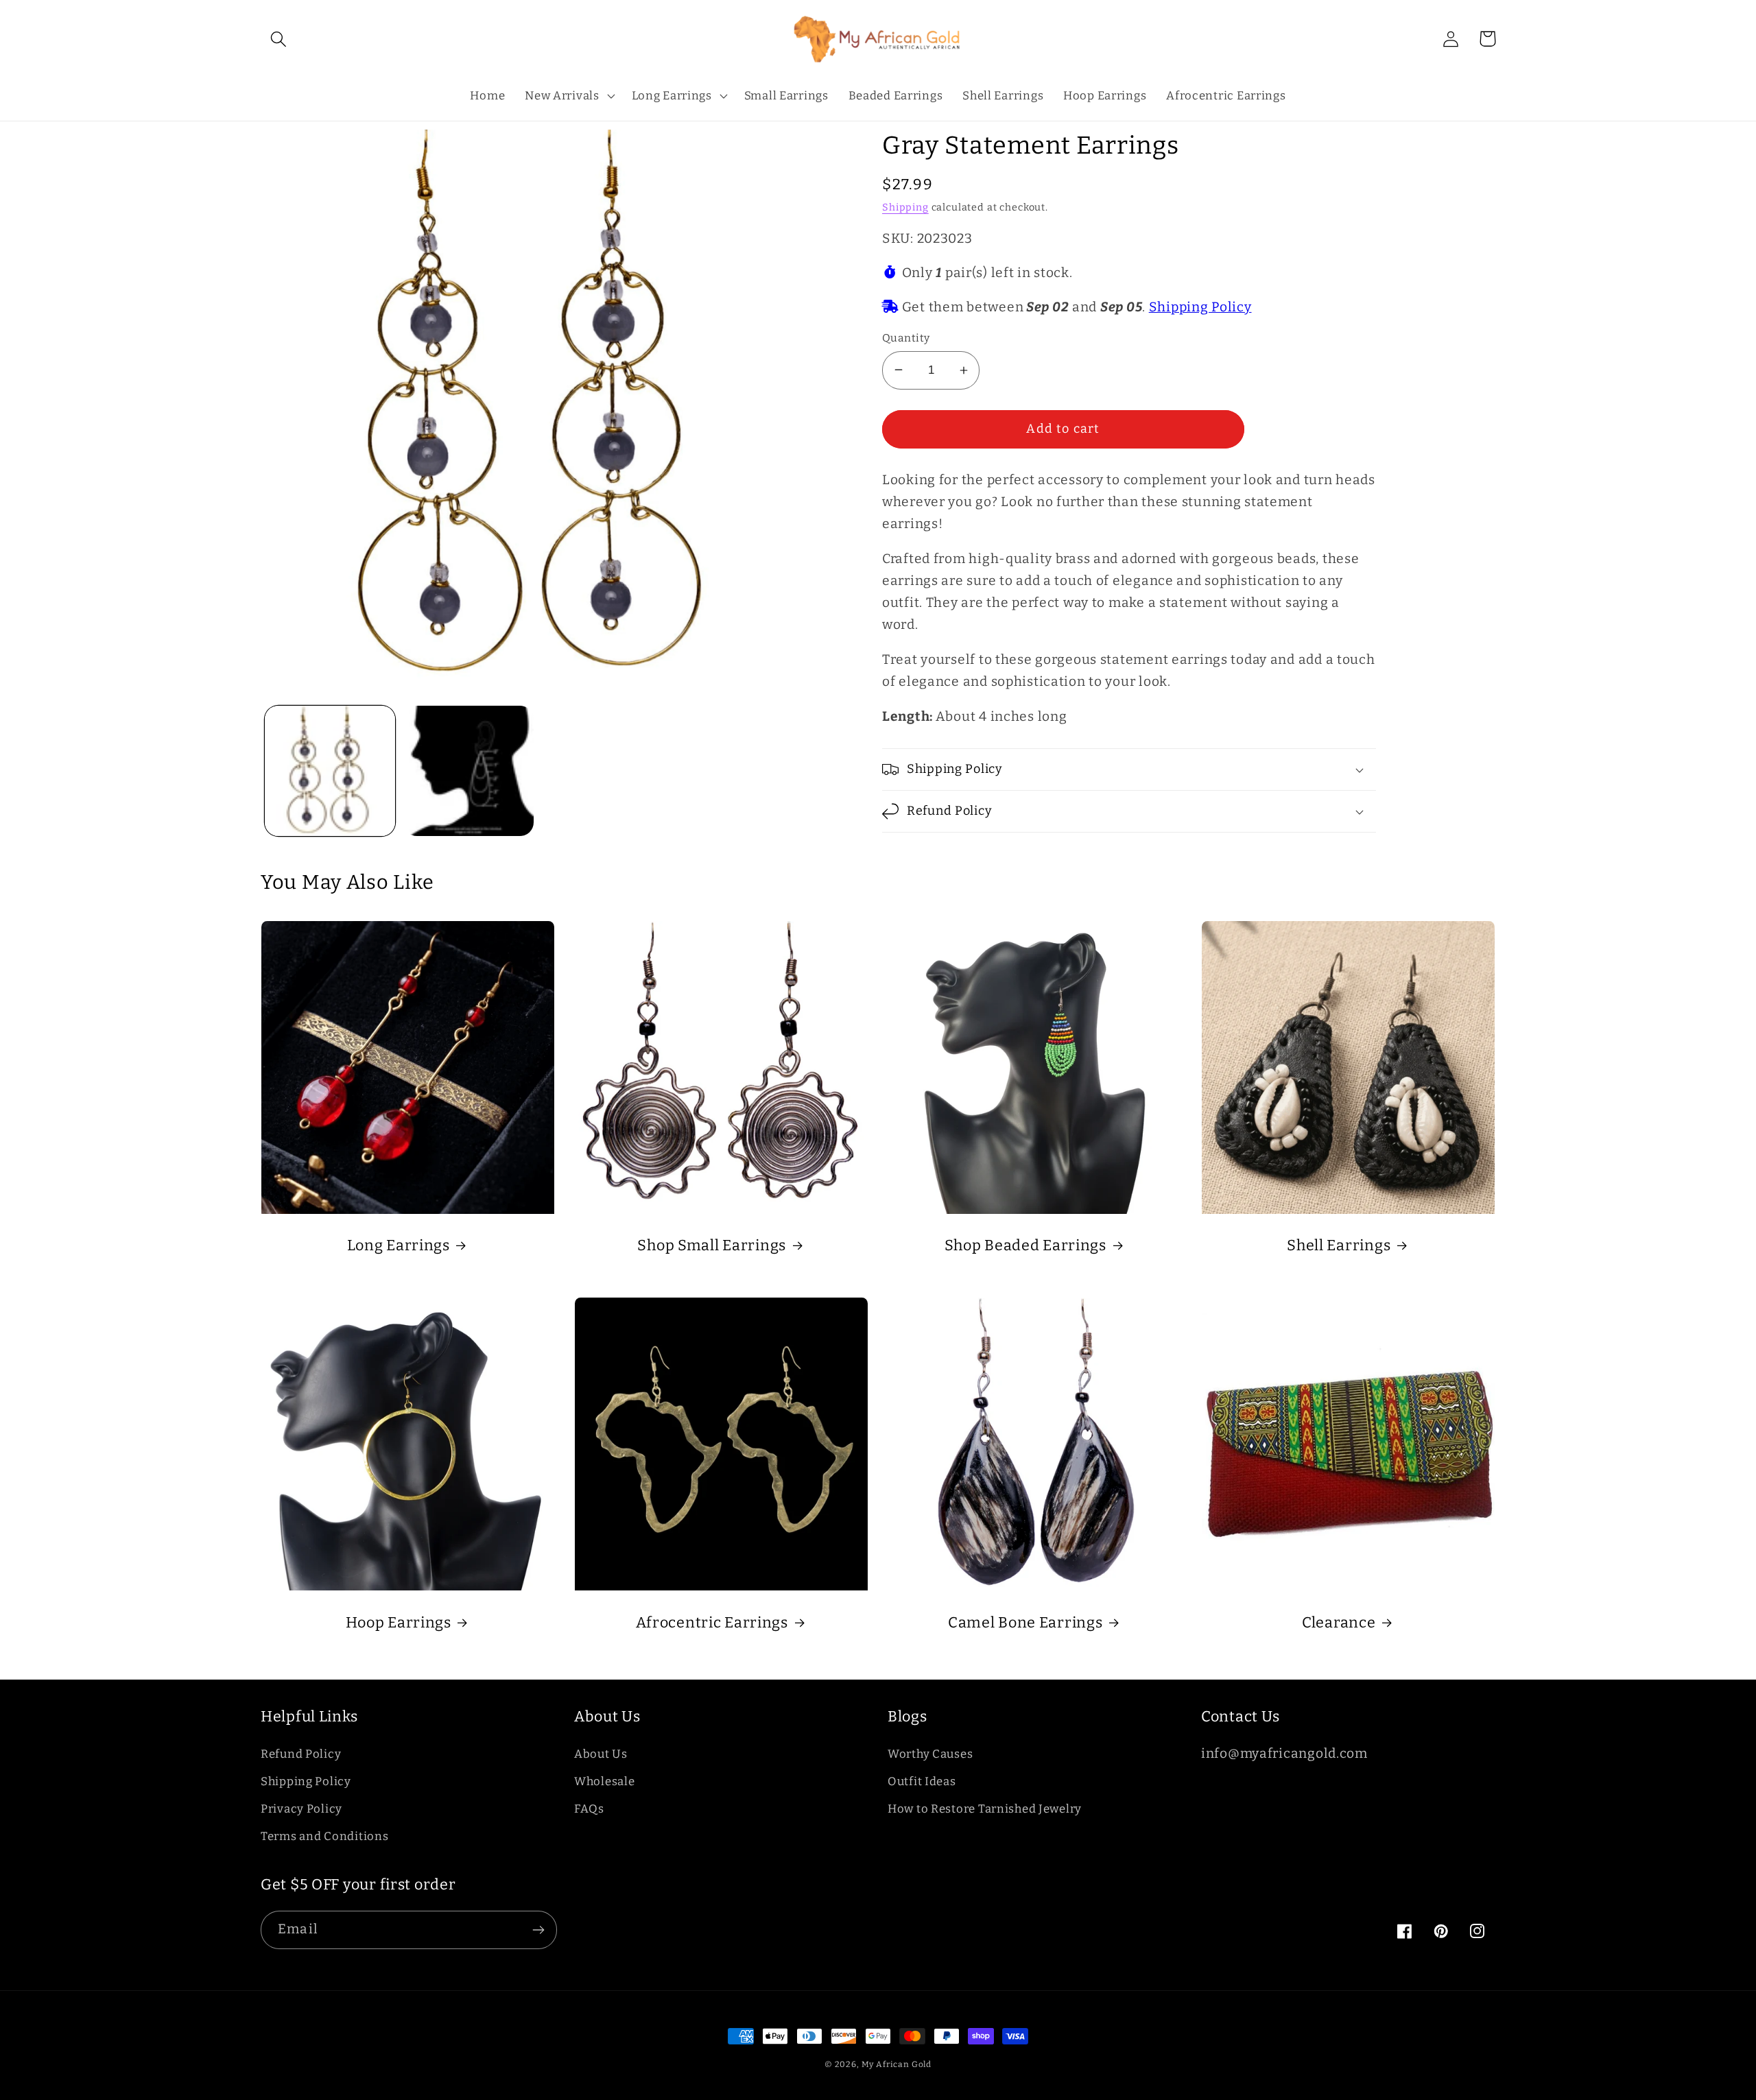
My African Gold (897, 2064)
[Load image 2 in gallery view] (468, 771)
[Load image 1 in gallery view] (330, 771)
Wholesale (604, 1781)
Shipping (905, 207)
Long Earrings (399, 1245)
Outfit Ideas (922, 1781)
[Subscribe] (538, 1930)
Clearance (1339, 1623)
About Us (601, 1754)
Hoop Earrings (399, 1623)
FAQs (589, 1809)
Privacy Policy (301, 1809)
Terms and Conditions (324, 1836)
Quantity (906, 338)
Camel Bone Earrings (1025, 1623)
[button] (279, 39)
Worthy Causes (930, 1754)
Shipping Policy (1200, 307)
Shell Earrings (1339, 1245)
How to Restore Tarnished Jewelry (985, 1809)
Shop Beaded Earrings (1025, 1245)
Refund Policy (301, 1754)
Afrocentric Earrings (712, 1623)
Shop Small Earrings (712, 1245)
